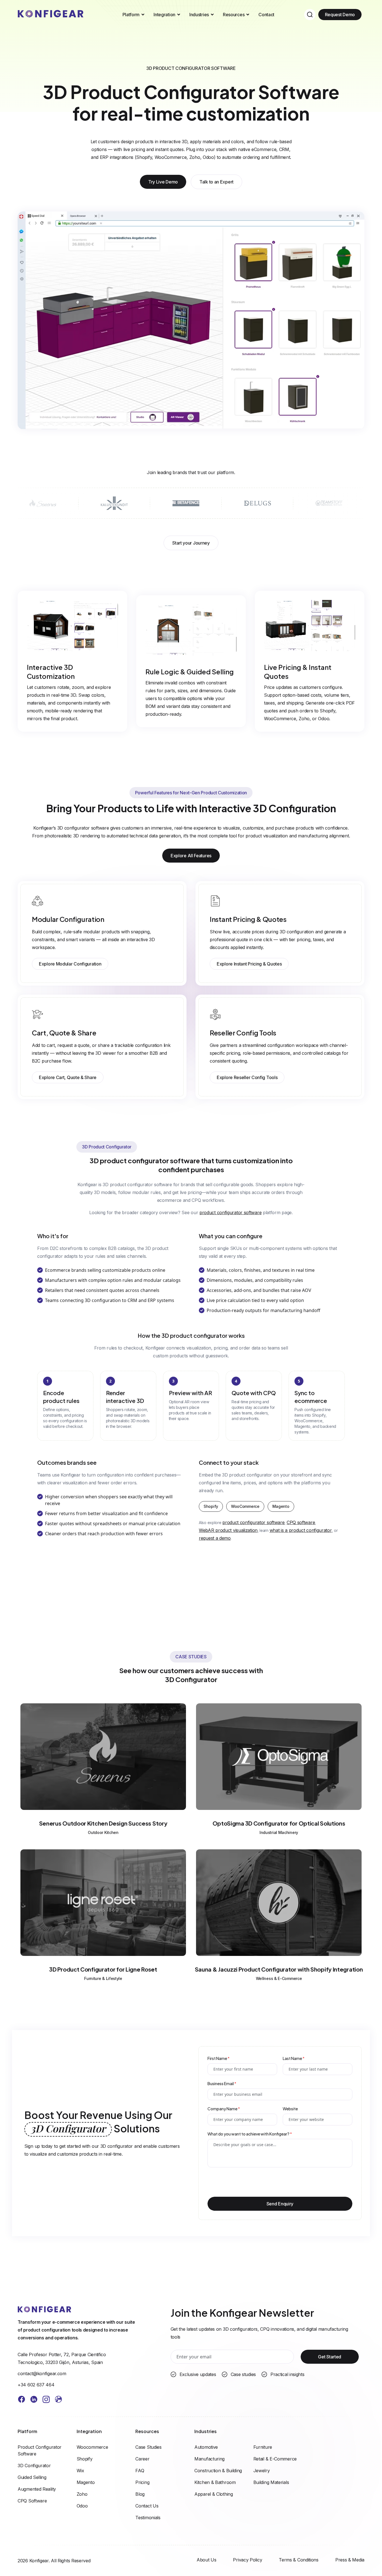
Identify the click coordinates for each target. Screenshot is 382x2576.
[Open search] (310, 15)
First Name (219, 2058)
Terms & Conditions (299, 2560)
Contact (266, 15)
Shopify (211, 1506)
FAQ (140, 2471)
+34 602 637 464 (36, 2385)
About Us (207, 2560)
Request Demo (340, 15)
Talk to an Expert (216, 182)
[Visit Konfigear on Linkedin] (34, 2400)
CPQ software (301, 1522)
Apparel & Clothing (214, 2494)
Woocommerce (92, 2447)
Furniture (263, 2447)
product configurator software (230, 1212)
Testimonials (148, 2518)
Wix (80, 2471)
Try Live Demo (163, 182)
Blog (140, 2494)
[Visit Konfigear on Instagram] (46, 2400)
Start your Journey (191, 543)
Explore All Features (191, 856)
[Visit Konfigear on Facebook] (22, 2400)
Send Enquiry (280, 2204)
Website (290, 2109)
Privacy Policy (247, 2560)
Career (142, 2459)
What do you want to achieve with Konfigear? (250, 2134)
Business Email (222, 2083)
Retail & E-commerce (275, 2459)
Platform (131, 15)
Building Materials (271, 2482)
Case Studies (148, 2447)
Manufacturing (209, 2459)
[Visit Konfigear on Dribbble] (58, 2400)
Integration (164, 15)
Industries (199, 15)
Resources (234, 15)
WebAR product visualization (228, 1530)
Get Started (330, 2357)
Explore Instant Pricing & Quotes (249, 964)
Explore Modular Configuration (70, 964)
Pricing (142, 2482)
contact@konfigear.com (42, 2374)
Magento (281, 1506)
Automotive (206, 2447)
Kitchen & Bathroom (215, 2482)
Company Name (224, 2109)
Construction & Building (218, 2471)
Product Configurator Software (40, 2450)
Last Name (294, 2058)
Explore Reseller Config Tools (247, 1077)
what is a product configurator (301, 1530)
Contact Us (147, 2506)
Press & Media (350, 2560)
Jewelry (262, 2471)
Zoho (82, 2494)
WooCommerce (245, 1506)
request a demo (215, 1538)
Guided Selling (32, 2477)
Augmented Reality (37, 2489)
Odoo (82, 2506)
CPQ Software (32, 2501)
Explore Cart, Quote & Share (68, 1077)
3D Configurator (34, 2466)
